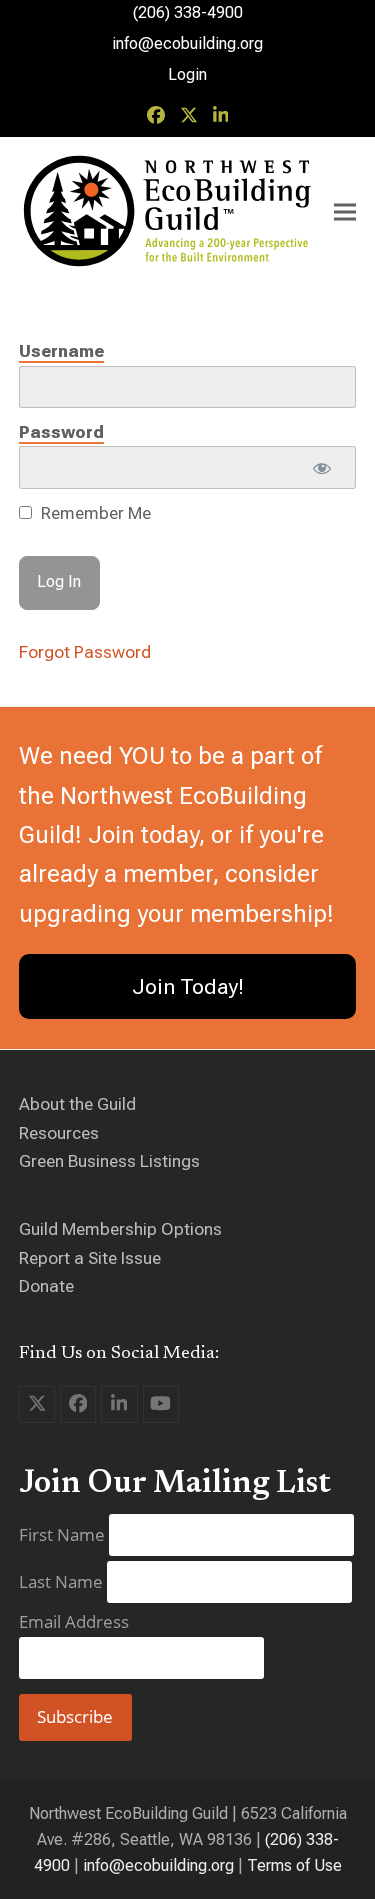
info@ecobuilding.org (187, 43)
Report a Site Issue (90, 1258)
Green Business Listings (109, 1161)
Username (61, 351)
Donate (46, 1286)
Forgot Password (85, 652)
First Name (64, 1534)
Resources (59, 1133)
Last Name (63, 1581)
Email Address (74, 1621)
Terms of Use (294, 1865)
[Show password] (322, 467)
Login (187, 74)
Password (61, 432)
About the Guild (77, 1104)
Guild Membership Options (120, 1229)
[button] (345, 212)
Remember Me (94, 513)
